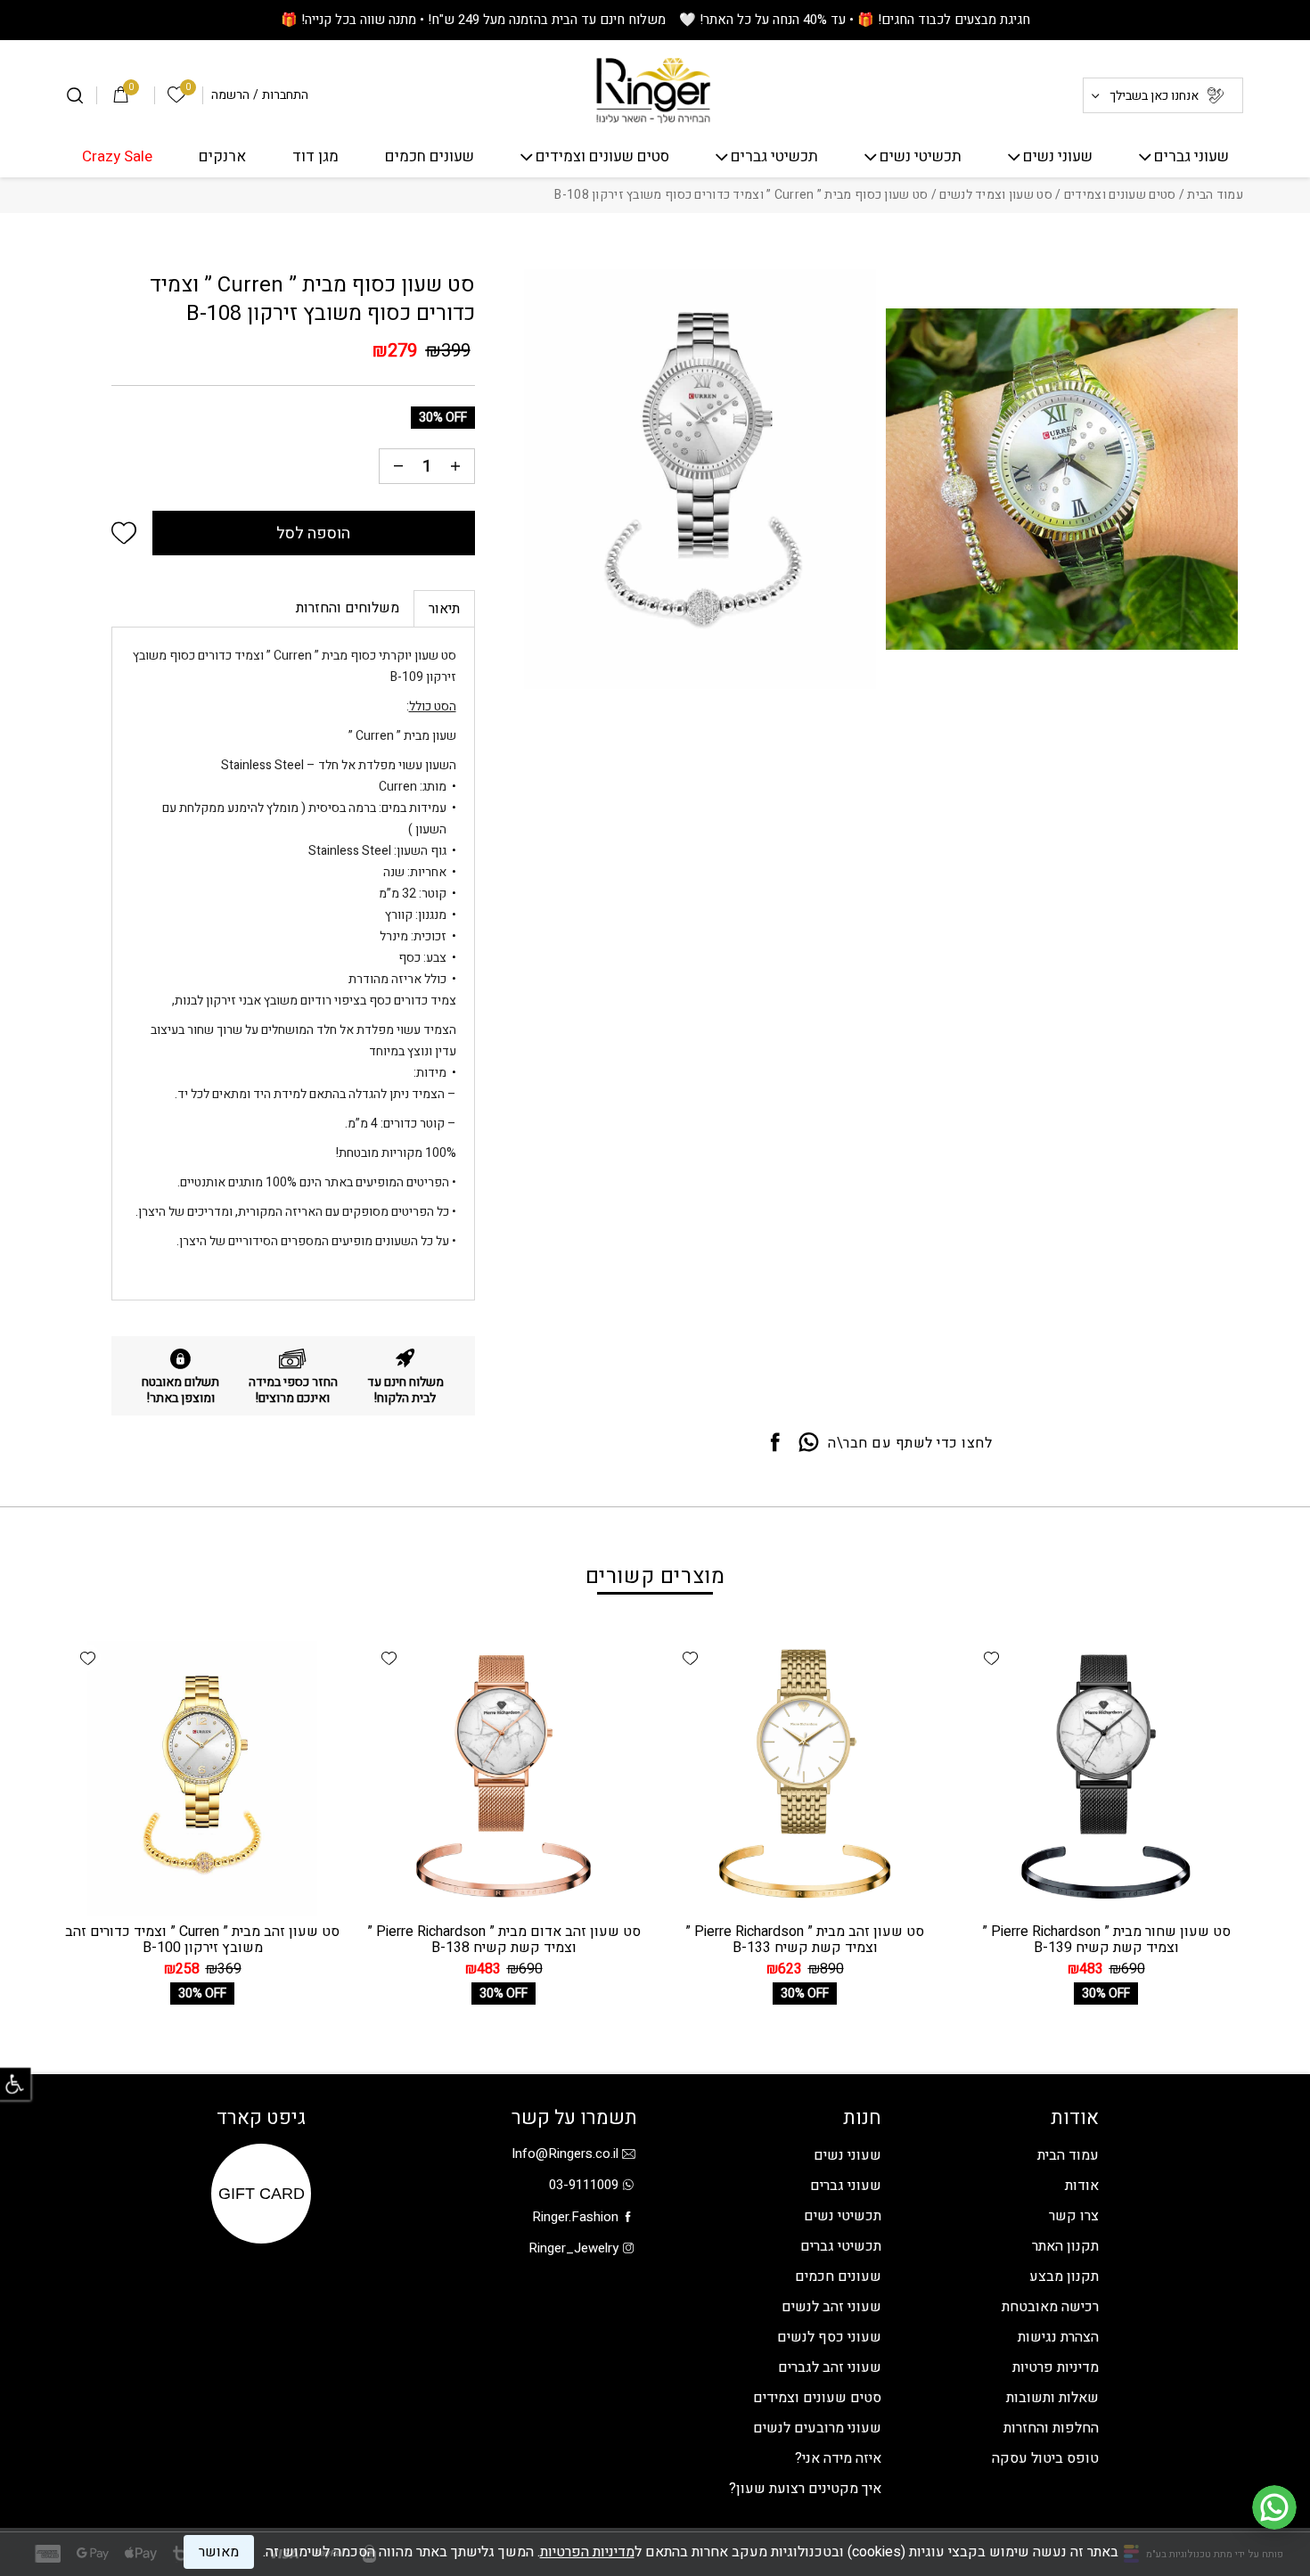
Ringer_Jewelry (573, 2248)
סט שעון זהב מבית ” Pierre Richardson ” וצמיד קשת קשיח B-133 (805, 1940)
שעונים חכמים (430, 157)
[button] (124, 533)
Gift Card (262, 2194)
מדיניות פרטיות (1056, 2367)
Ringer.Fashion (575, 2217)
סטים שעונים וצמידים (602, 157)
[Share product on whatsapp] (809, 1443)
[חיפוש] (75, 95)
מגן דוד (315, 157)
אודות (1082, 2186)
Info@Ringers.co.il (565, 2154)
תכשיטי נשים (921, 157)
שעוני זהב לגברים (830, 2367)
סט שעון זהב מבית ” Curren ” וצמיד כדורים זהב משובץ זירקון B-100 (202, 1940)
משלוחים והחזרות (348, 608)
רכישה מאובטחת (1050, 2307)
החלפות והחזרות (1051, 2428)
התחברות (285, 95)
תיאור (444, 609)
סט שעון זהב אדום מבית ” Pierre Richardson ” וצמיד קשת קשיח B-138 (504, 1940)
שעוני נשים (1058, 157)
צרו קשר (1074, 2216)
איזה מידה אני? (838, 2458)
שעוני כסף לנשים (829, 2337)
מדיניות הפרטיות (587, 2552)
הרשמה (230, 95)
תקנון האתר (1065, 2246)
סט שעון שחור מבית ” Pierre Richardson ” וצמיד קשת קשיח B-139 (1106, 1940)
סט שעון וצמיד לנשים (996, 195)
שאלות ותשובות (1052, 2398)
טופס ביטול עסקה (1045, 2458)
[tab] (444, 608)
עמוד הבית (1215, 195)
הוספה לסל (313, 533)
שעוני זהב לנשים (831, 2307)
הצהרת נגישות (1058, 2337)
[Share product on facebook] (775, 1443)
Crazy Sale (117, 157)
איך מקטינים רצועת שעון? (805, 2489)
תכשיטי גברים (774, 157)
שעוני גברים (1191, 157)
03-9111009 (584, 2185)
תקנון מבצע (1064, 2277)
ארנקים (222, 157)
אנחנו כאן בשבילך (1154, 96)
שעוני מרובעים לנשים (817, 2428)
